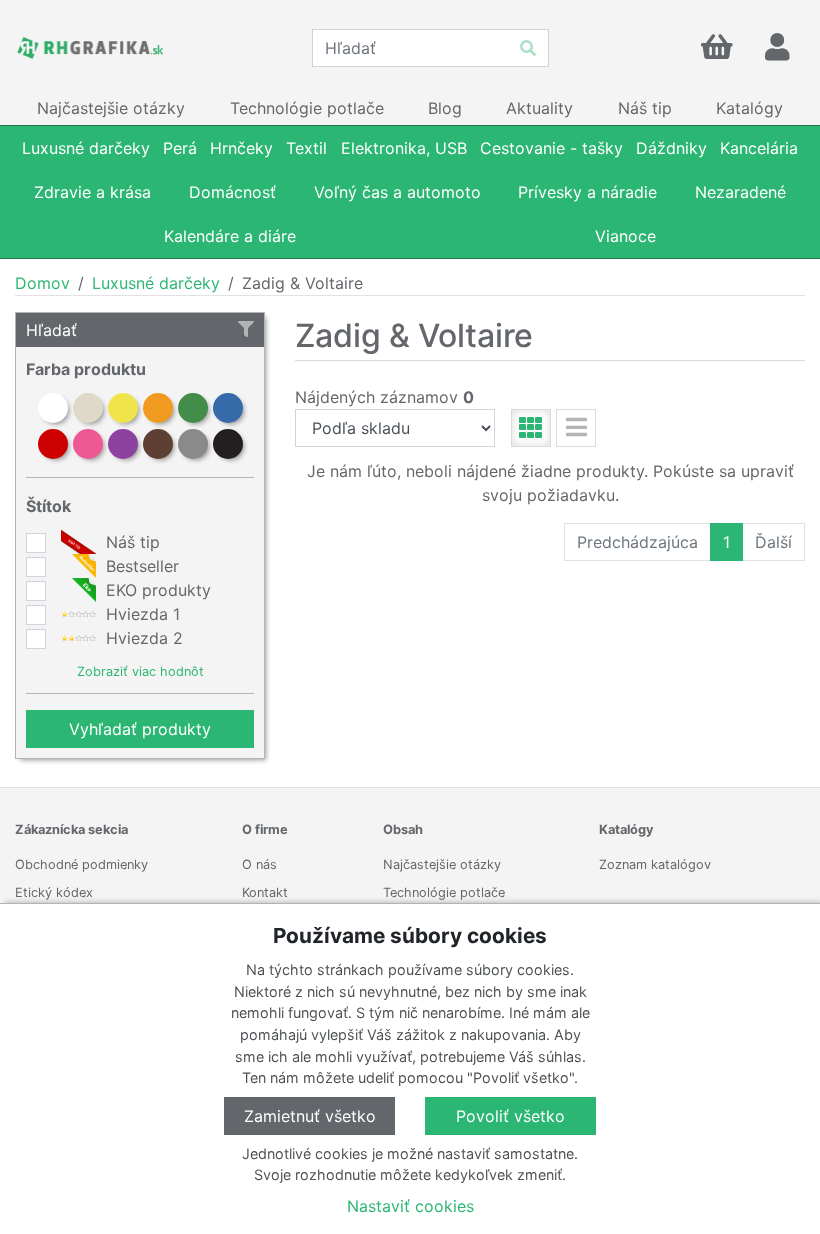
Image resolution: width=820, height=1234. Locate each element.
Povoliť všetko (510, 1116)
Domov (42, 283)
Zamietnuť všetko (310, 1116)
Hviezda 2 (142, 638)
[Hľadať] (528, 48)
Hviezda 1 (140, 614)
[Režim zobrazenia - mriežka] (531, 428)
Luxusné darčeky (156, 283)
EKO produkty (156, 590)
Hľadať (51, 330)
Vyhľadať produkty (140, 729)
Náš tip (130, 542)
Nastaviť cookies (410, 1206)
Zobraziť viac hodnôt (140, 671)
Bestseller (140, 566)
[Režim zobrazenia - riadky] (576, 428)
